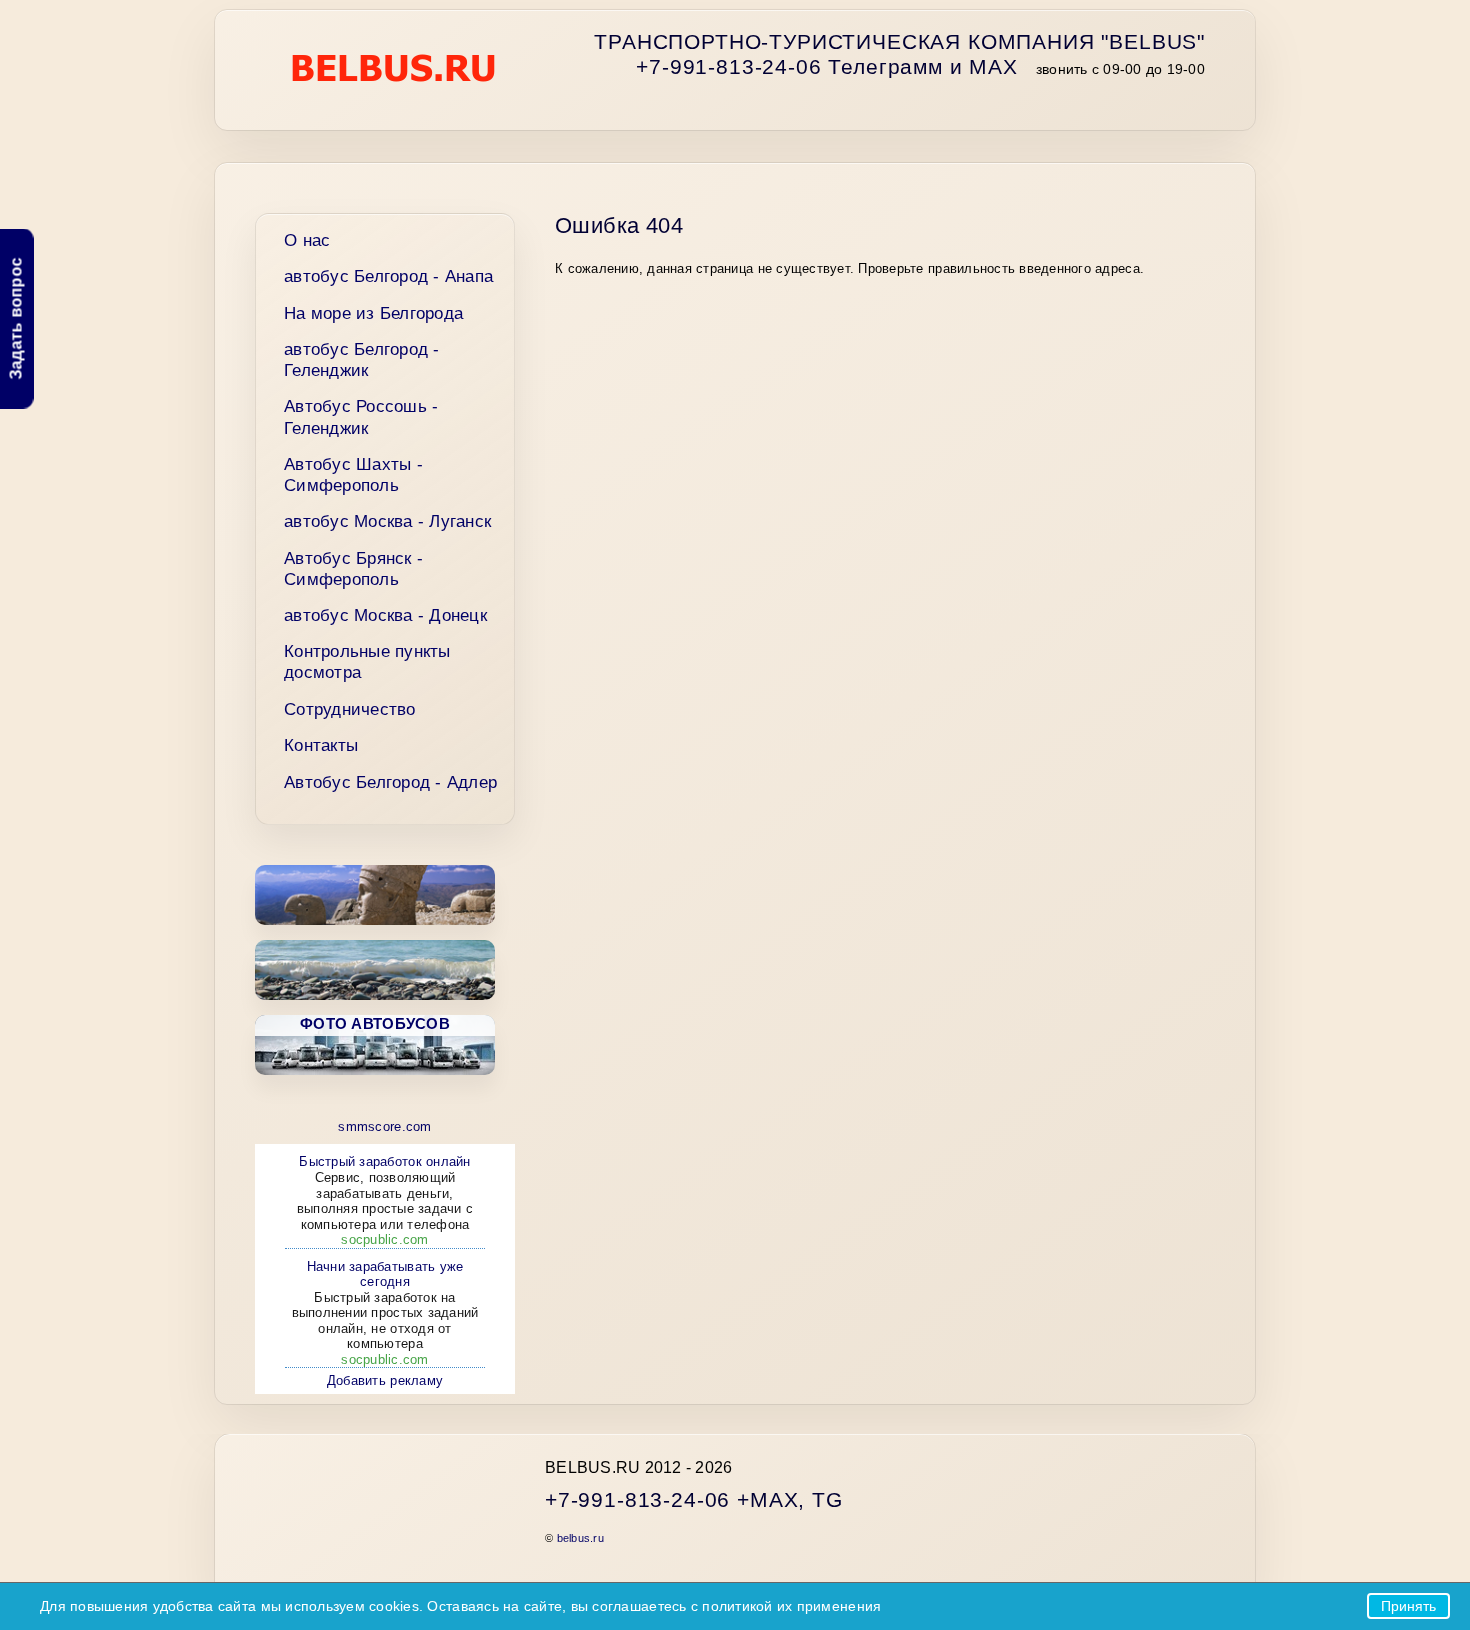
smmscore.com (384, 1126)
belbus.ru (580, 1538)
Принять (1408, 1606)
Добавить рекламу (385, 1380)
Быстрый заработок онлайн (385, 1200)
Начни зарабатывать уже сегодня (385, 1313)
